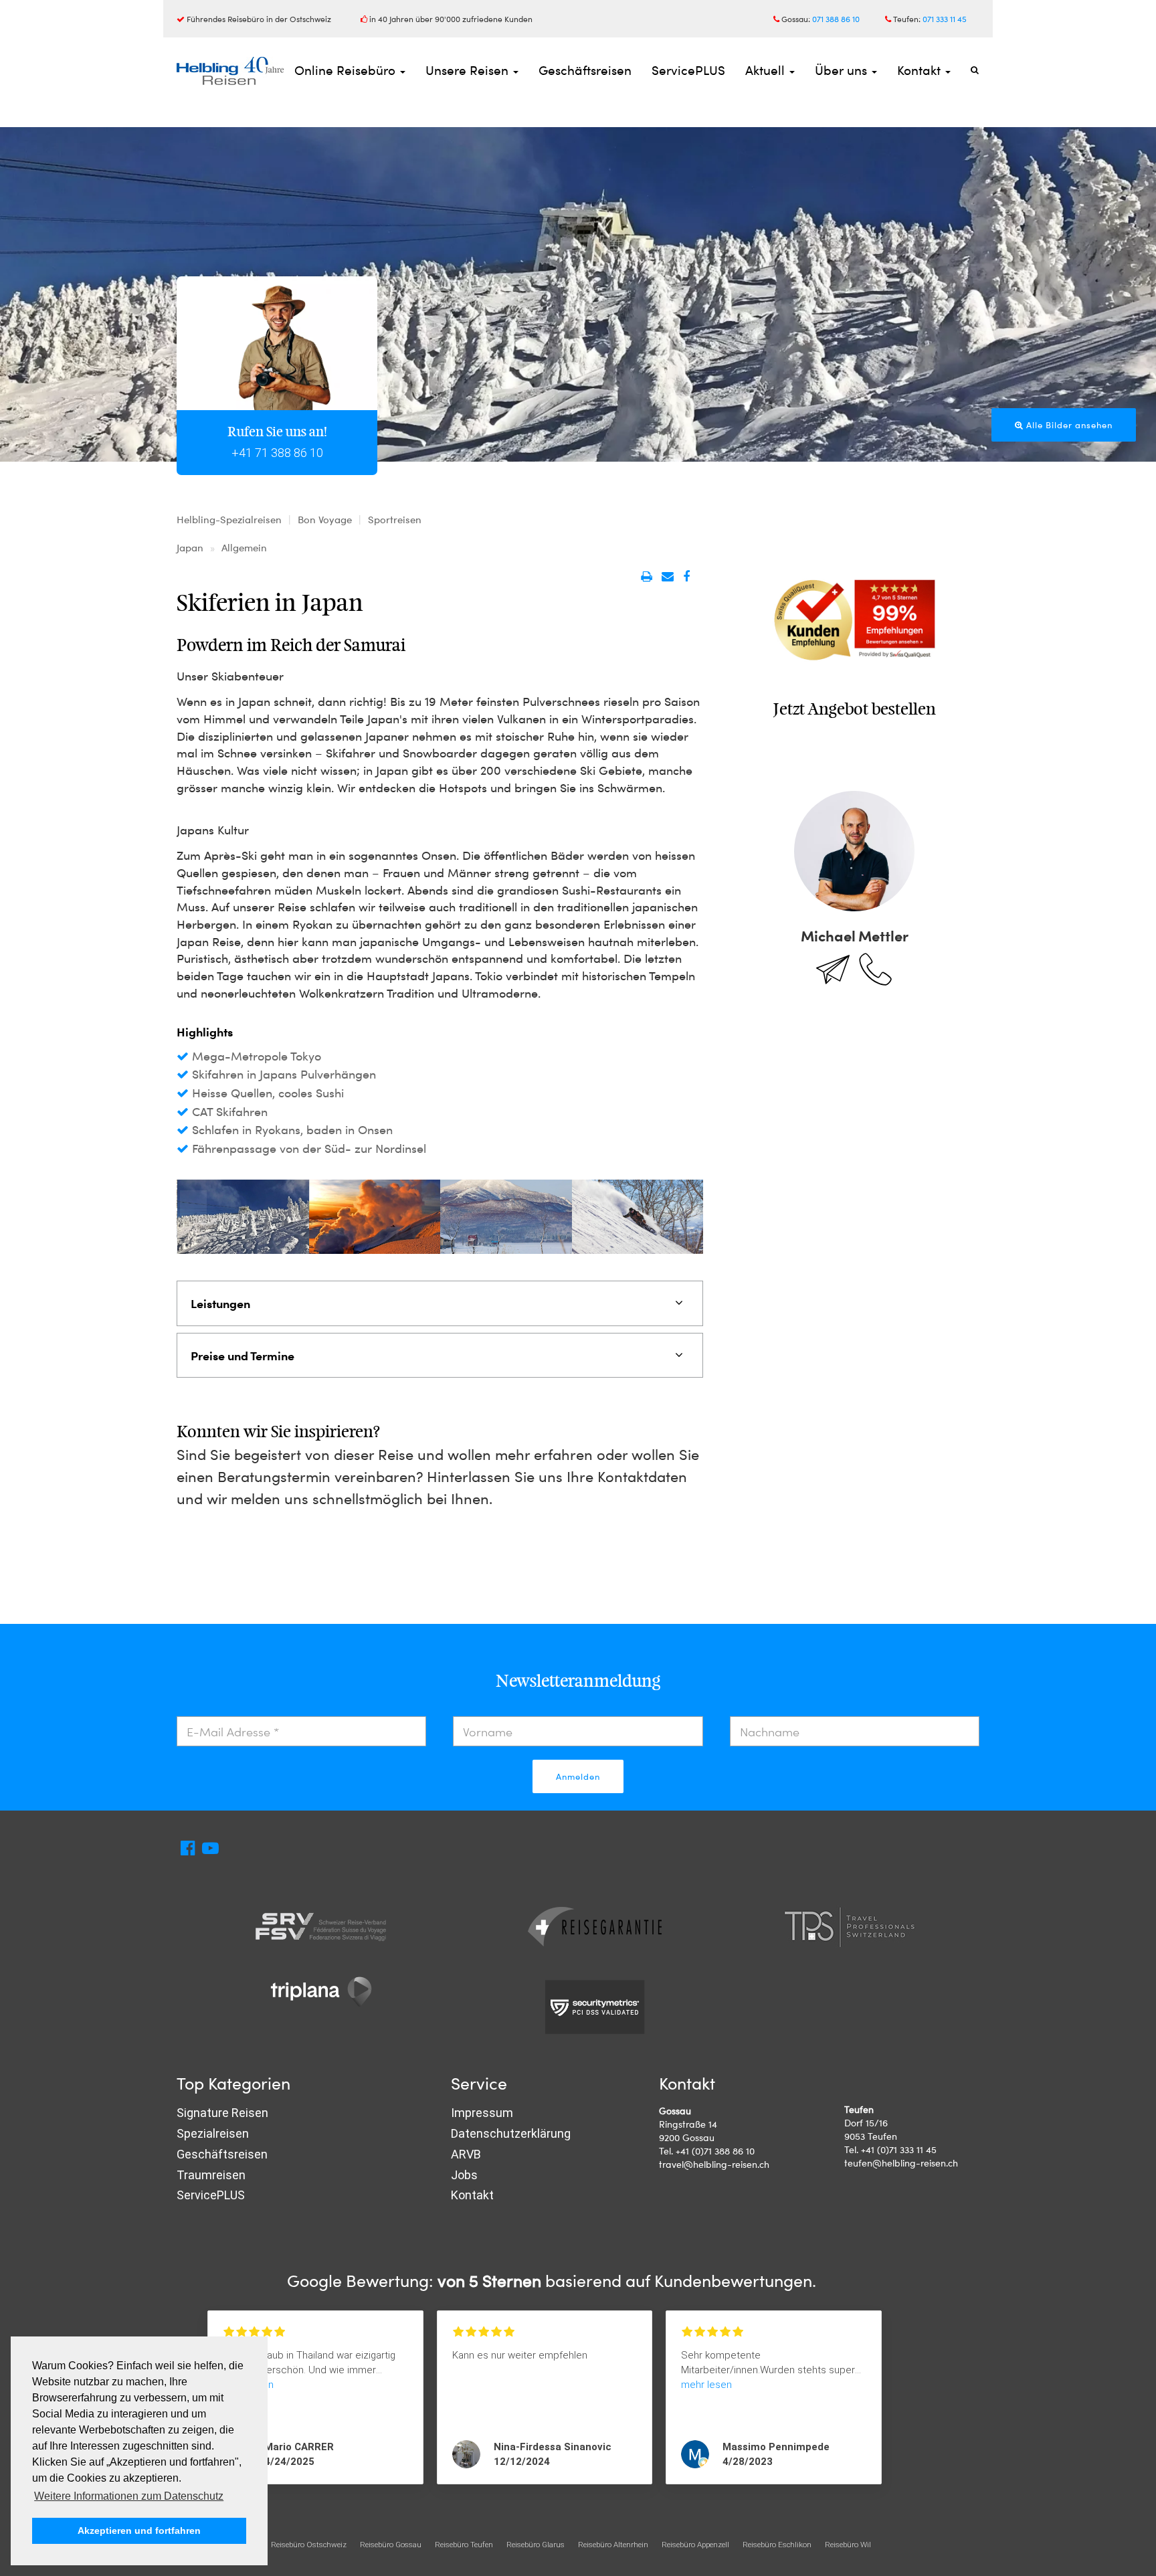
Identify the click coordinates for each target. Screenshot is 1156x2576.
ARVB (466, 2154)
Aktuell (767, 70)
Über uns (843, 70)
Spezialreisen (213, 2133)
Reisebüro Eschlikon (777, 2545)
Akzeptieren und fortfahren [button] (139, 2531)
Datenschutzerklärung (511, 2133)
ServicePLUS (688, 70)
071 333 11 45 (945, 19)
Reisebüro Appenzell (695, 2545)
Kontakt (921, 70)
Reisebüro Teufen (464, 2545)
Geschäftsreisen (585, 70)
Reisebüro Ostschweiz (309, 2545)
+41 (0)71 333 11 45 (899, 2149)
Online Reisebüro (347, 70)
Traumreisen (211, 2175)
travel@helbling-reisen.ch (714, 2164)
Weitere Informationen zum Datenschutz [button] (129, 2496)
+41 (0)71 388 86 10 (715, 2151)
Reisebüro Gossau (391, 2545)
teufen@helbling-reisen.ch (901, 2163)
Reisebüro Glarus (536, 2545)
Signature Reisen (222, 2113)
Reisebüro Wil (848, 2545)
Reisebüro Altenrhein (613, 2545)
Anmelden (578, 1776)
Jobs (464, 2175)
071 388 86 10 (836, 19)
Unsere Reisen (469, 70)
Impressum (482, 2113)
